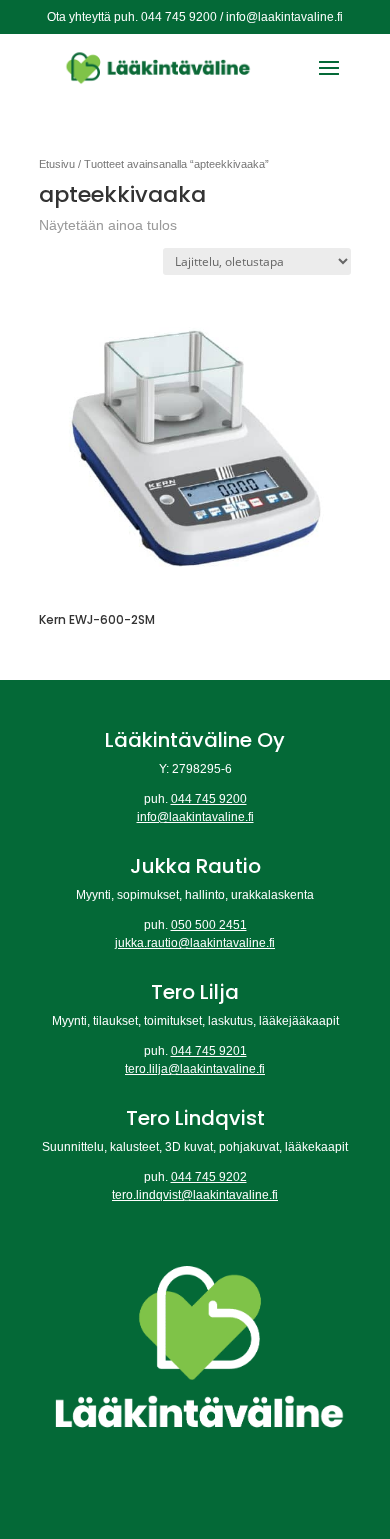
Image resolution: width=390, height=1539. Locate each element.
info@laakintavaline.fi (195, 817)
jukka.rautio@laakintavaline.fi (195, 943)
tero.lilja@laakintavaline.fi (195, 1069)
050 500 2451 (209, 925)
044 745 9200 (209, 799)
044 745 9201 (209, 1051)
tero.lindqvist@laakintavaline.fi (195, 1195)
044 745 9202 (209, 1177)
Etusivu (57, 164)
